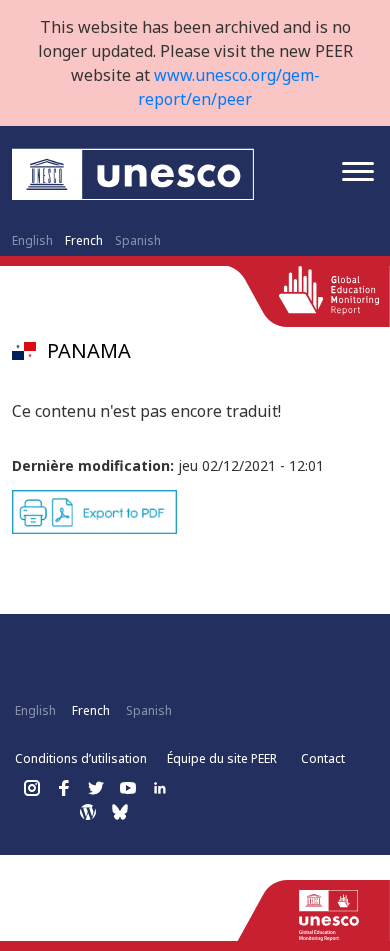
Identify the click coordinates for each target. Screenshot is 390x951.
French (84, 240)
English (32, 240)
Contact (323, 758)
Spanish (138, 240)
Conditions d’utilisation (81, 758)
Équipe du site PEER (222, 758)
